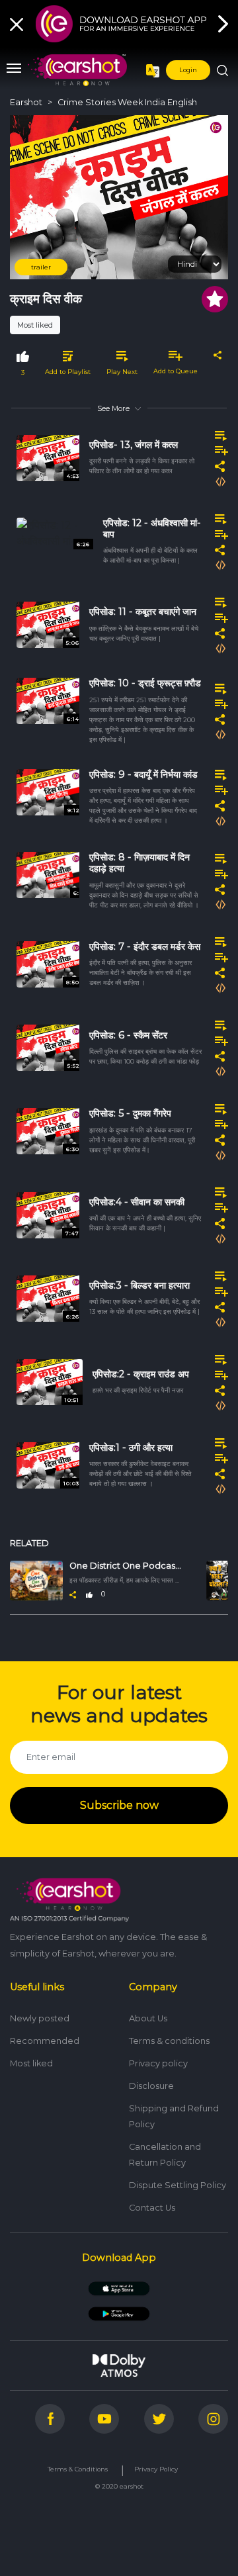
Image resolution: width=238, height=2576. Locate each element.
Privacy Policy (156, 2469)
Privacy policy (158, 2063)
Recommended (45, 2041)
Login (188, 70)
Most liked (35, 325)
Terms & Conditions (78, 2469)
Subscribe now (119, 1805)
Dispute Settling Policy (178, 2185)
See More (113, 408)
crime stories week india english (127, 102)
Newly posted (40, 2018)
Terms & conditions (169, 2041)
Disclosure (151, 2086)
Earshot (26, 102)
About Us (148, 2018)
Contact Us (152, 2208)
